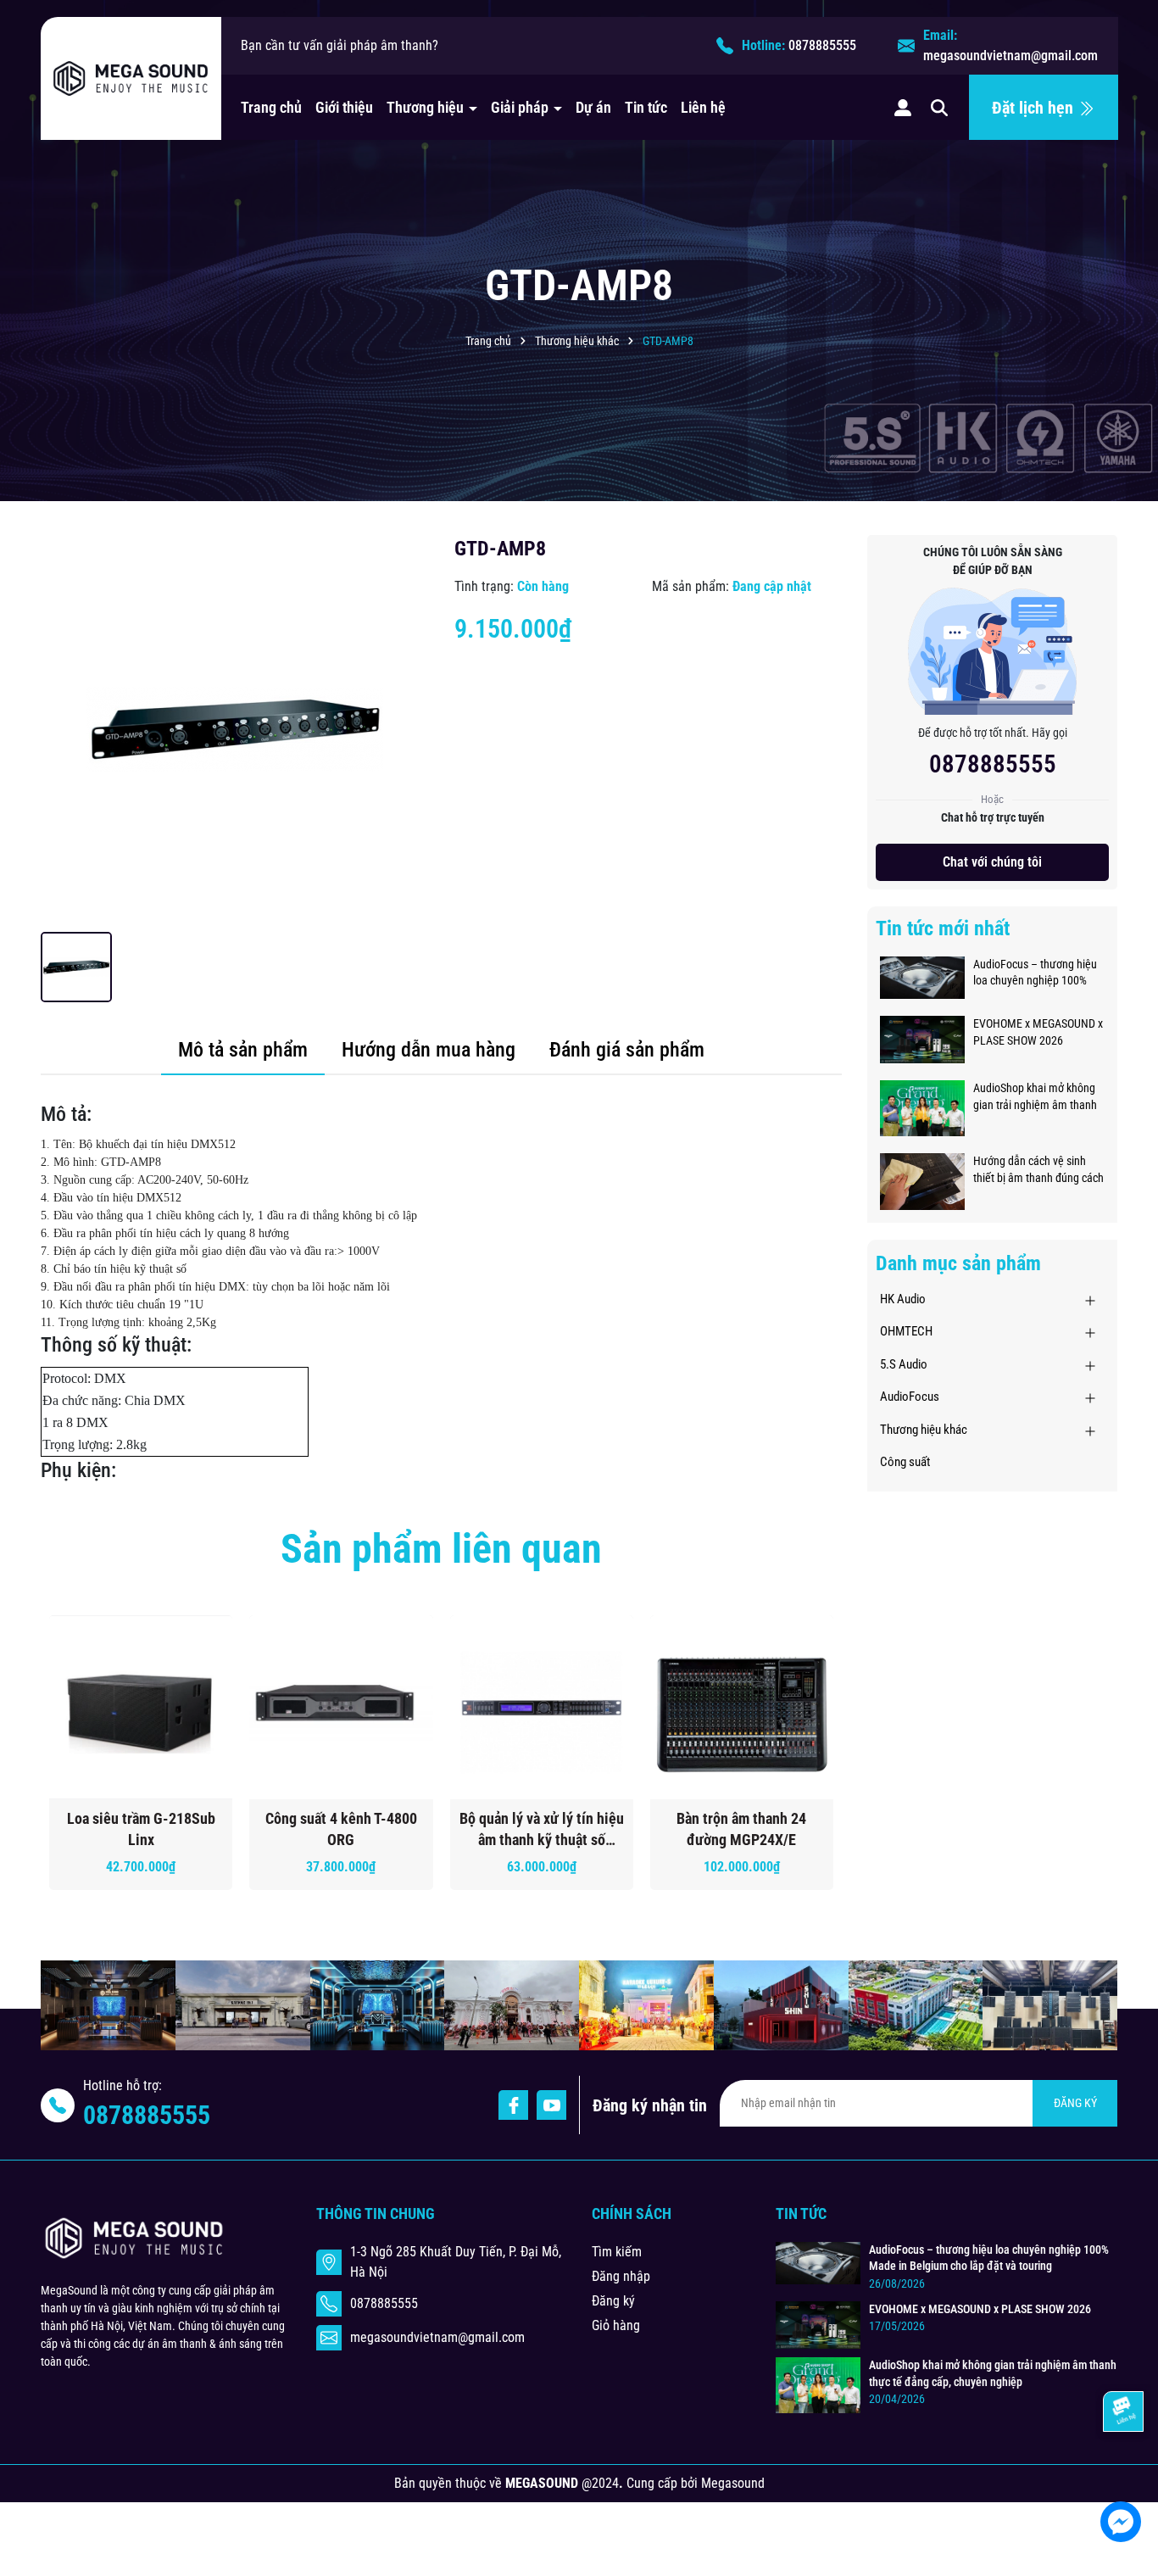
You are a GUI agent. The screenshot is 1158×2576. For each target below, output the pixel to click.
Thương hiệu (427, 107)
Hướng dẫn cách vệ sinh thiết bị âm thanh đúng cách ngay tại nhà (1038, 1170)
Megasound (733, 2483)
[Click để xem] (235, 729)
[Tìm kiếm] (939, 107)
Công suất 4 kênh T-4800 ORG (341, 1829)
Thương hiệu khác (924, 1430)
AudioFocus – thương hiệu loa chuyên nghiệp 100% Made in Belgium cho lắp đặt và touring (1035, 973)
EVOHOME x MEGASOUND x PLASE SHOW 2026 (1038, 1032)
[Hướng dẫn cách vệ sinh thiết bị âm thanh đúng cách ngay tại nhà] (922, 1180)
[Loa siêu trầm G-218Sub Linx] (141, 1707)
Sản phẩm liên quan (441, 1549)
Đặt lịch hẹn (1035, 108)
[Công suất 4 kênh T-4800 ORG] (341, 1707)
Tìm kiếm (617, 2252)
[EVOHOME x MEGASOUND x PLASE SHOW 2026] (922, 1039)
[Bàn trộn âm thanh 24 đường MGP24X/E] (742, 1707)
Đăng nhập (621, 2276)
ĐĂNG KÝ (1075, 2103)
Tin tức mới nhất (943, 928)
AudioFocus (910, 1397)
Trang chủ (271, 107)
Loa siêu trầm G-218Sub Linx (141, 1829)
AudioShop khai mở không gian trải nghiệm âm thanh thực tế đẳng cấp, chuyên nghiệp (1035, 1097)
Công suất (905, 1462)
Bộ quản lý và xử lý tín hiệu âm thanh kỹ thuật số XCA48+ (542, 1830)
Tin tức (646, 107)
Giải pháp (521, 107)
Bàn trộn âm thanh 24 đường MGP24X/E (741, 1829)
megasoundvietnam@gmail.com (1010, 56)
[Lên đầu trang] (1122, 2471)
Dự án (593, 107)
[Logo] (131, 79)
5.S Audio (904, 1364)
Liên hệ (703, 107)
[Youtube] (551, 2105)
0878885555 (822, 45)
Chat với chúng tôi (992, 862)
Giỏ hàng (616, 2325)
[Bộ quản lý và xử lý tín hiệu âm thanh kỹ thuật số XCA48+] (542, 1707)
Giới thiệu (344, 107)
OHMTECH (906, 1331)
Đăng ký (613, 2301)
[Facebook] (513, 2105)
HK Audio (903, 1299)
